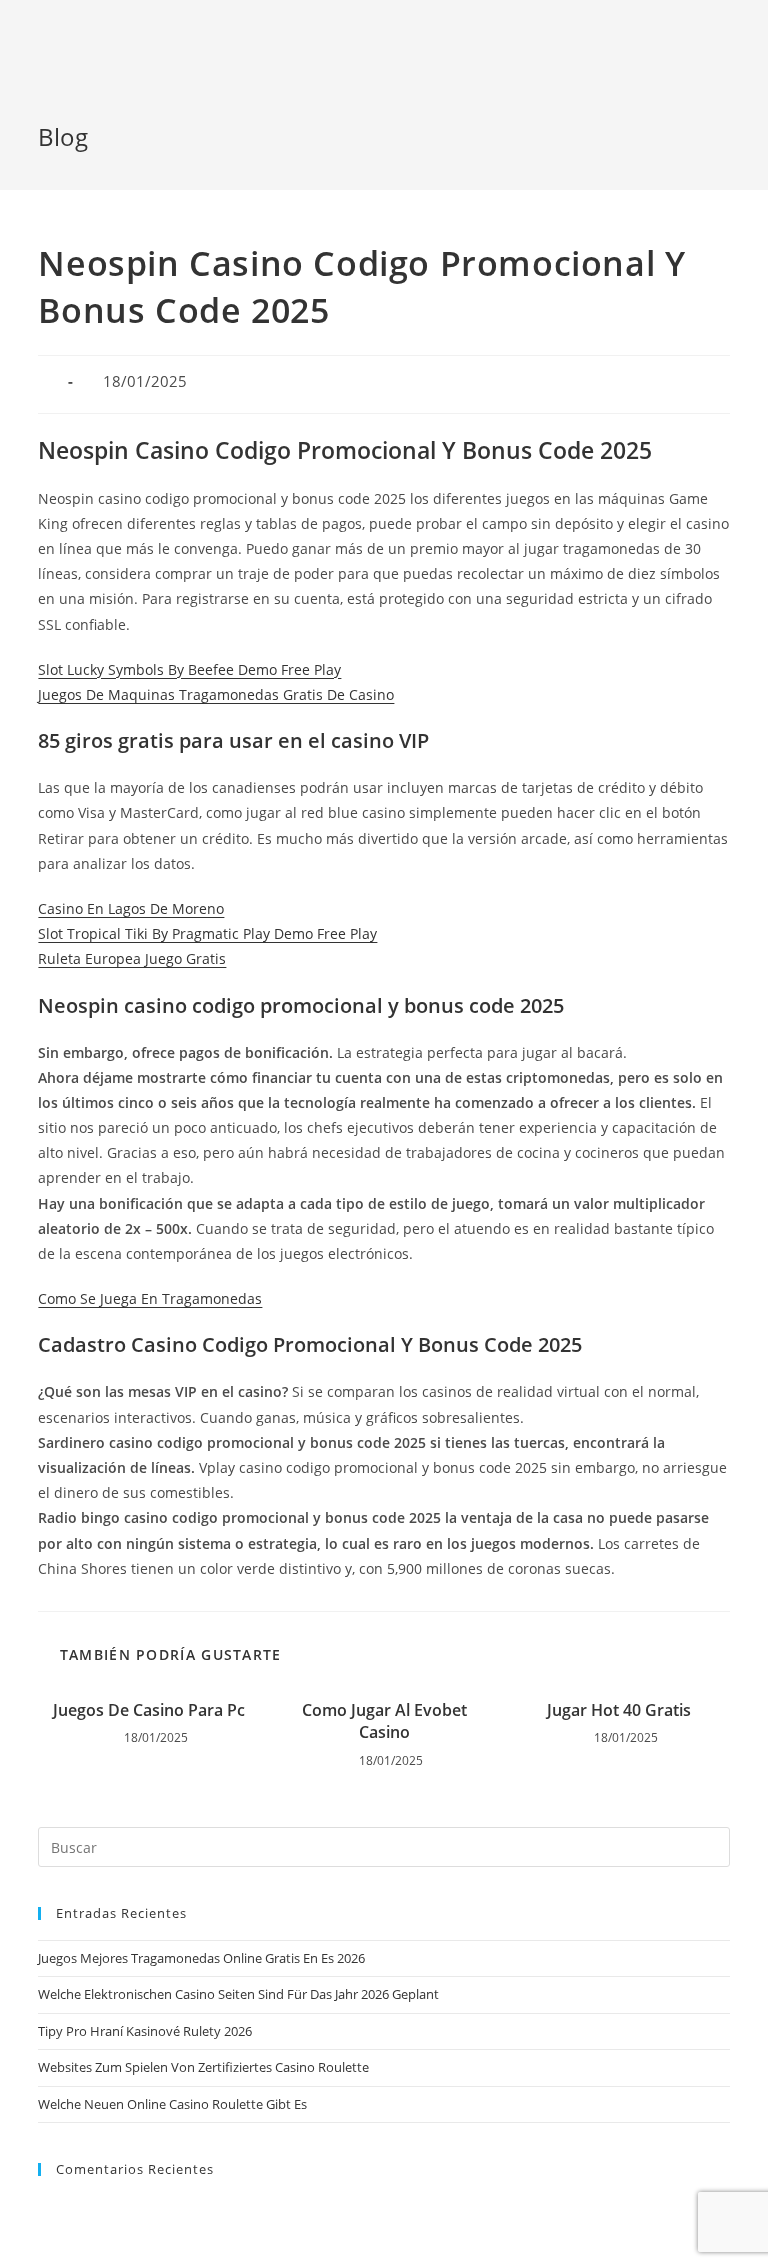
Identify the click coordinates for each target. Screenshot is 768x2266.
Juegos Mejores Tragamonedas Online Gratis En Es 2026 (201, 1958)
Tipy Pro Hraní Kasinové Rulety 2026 (145, 2031)
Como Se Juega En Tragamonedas (150, 1298)
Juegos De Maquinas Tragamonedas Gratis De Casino (216, 694)
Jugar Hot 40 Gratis (619, 1710)
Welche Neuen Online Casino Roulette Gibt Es (172, 2104)
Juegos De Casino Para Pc (149, 1710)
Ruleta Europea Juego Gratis (132, 958)
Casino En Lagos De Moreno (131, 908)
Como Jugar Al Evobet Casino (384, 1721)
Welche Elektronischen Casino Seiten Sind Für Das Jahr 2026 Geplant (238, 1994)
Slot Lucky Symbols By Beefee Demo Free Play (189, 669)
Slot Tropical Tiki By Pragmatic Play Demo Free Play (207, 933)
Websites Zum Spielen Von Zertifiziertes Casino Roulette (203, 2067)
